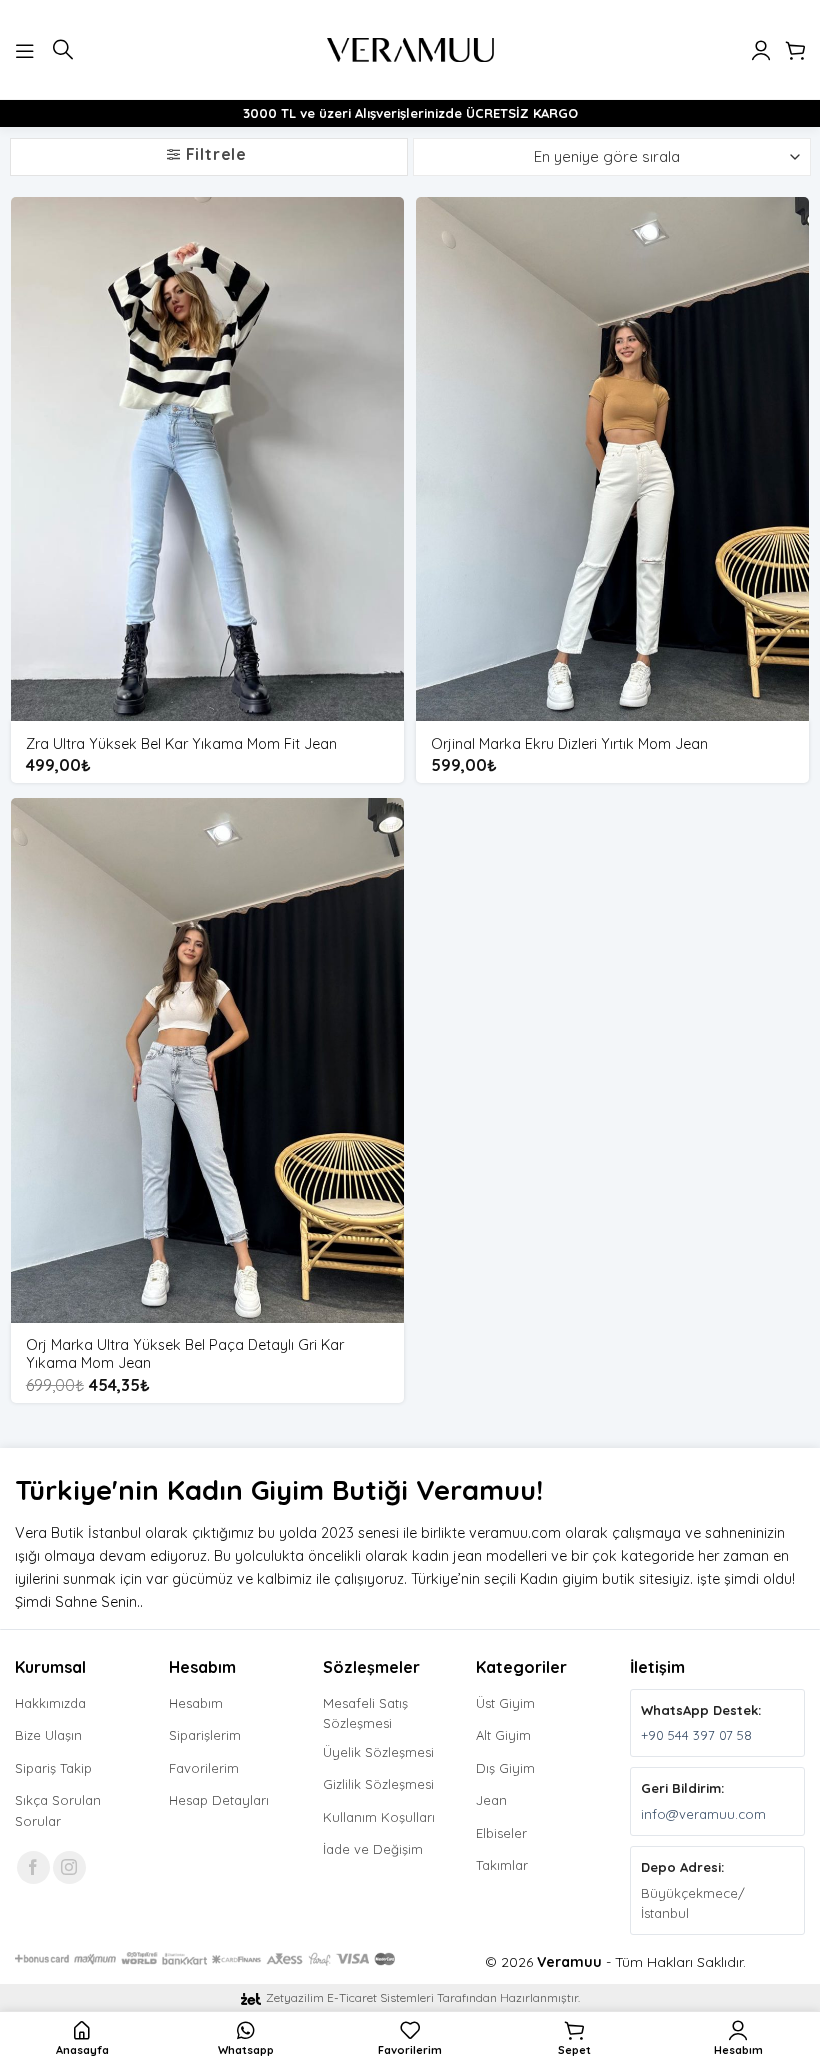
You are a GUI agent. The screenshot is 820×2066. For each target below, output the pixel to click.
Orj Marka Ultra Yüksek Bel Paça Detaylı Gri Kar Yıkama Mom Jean (185, 1354)
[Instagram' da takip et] (69, 1867)
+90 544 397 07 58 (696, 1735)
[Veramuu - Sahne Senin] (410, 50)
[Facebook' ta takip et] (33, 1867)
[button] (27, 49)
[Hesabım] (761, 50)
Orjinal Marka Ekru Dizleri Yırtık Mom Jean (569, 744)
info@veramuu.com (703, 1814)
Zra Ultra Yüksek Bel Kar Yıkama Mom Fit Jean (181, 744)
